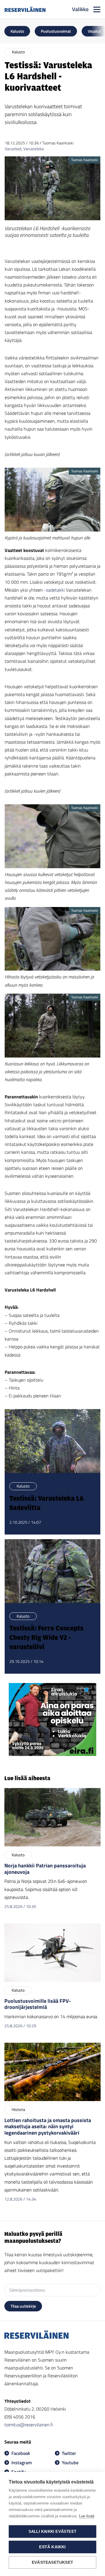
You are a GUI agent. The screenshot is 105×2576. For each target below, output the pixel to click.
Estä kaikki (52, 2547)
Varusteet (13, 149)
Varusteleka (34, 149)
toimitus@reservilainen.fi (29, 2425)
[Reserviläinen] (25, 9)
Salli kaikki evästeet (52, 2532)
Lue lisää (87, 2516)
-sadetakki (55, 590)
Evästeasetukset (52, 2562)
